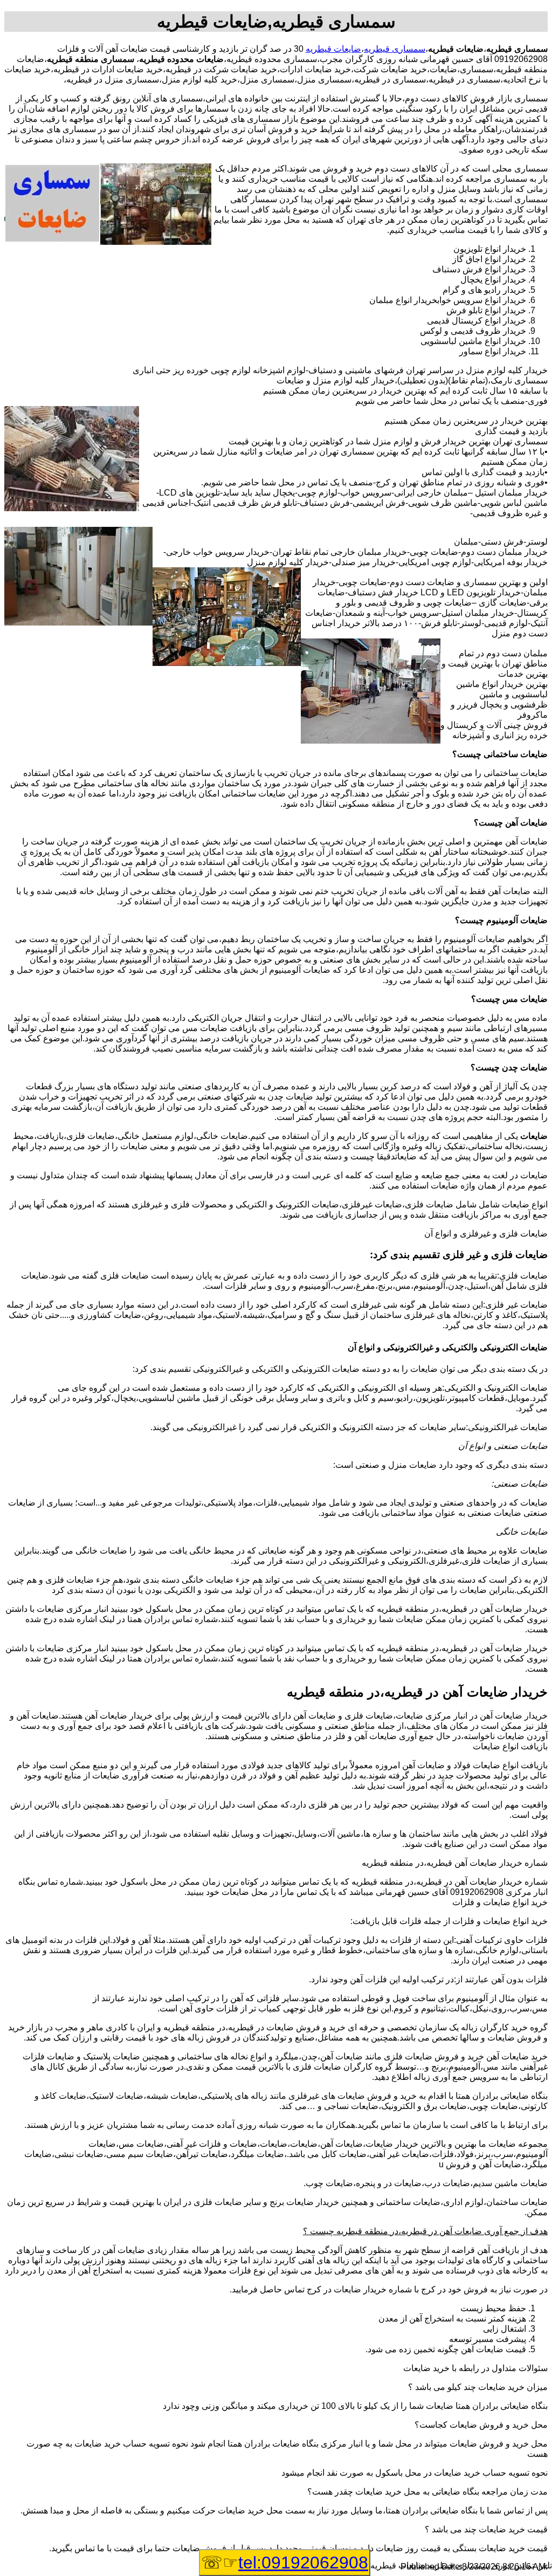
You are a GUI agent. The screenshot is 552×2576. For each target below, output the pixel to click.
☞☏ (285, 2563)
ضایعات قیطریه (333, 49)
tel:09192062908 (303, 2563)
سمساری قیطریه (395, 49)
